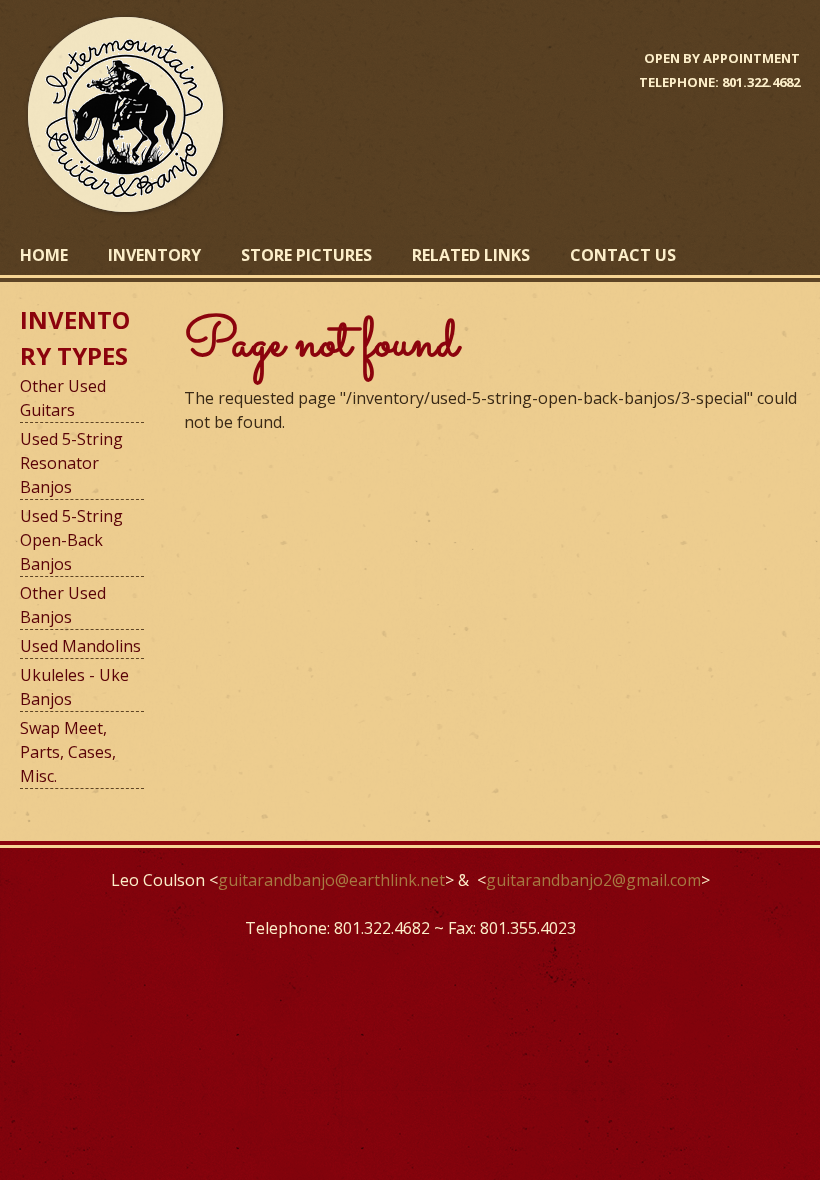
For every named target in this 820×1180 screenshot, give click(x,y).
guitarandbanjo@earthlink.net (331, 880)
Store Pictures (306, 255)
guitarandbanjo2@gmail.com (593, 880)
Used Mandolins (80, 646)
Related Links (471, 255)
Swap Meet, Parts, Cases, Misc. (68, 752)
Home (44, 255)
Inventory (154, 255)
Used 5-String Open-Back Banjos (71, 540)
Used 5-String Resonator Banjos (71, 463)
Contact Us (623, 255)
